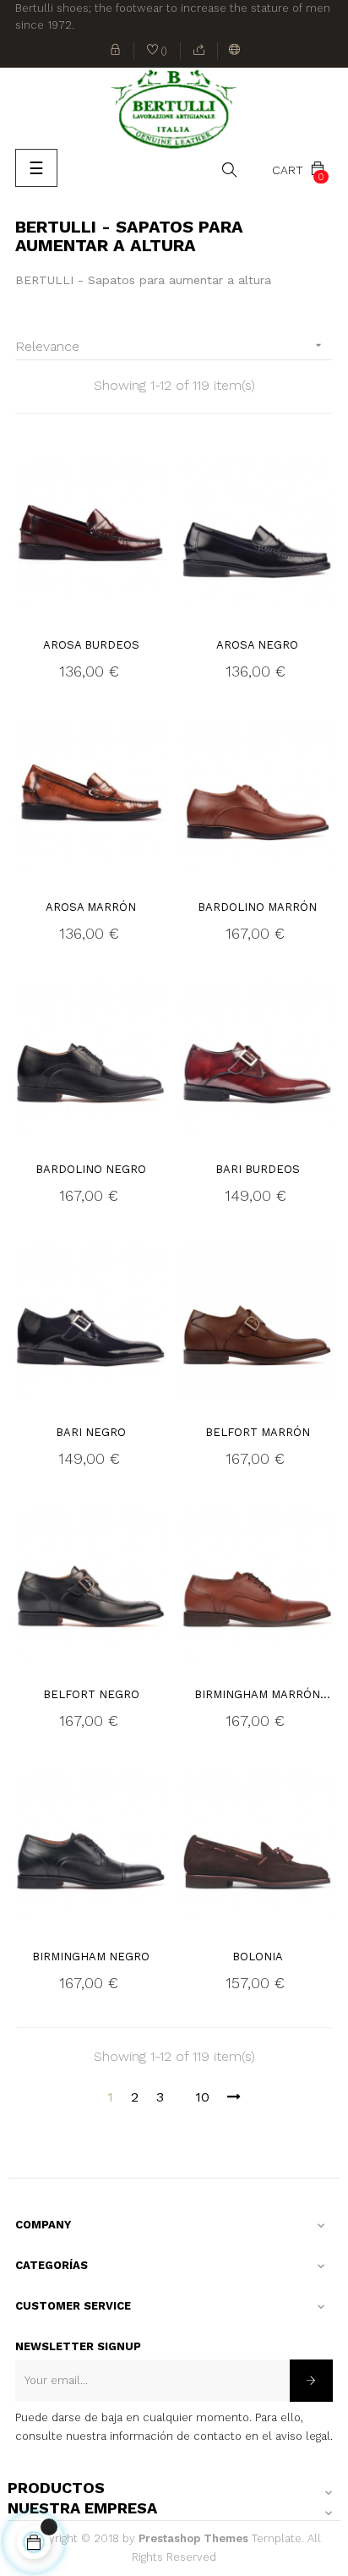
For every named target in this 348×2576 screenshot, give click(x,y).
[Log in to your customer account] (116, 51)
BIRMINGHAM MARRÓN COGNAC (257, 1696)
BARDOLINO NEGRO (91, 1169)
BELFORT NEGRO (91, 1694)
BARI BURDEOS (258, 1169)
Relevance (170, 346)
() (157, 52)
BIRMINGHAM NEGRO (91, 1957)
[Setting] (235, 51)
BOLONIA (258, 1957)
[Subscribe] (311, 2381)
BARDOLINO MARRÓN (257, 907)
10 (202, 2097)
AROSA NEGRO (257, 645)
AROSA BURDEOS (91, 645)
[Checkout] (199, 51)
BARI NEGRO (91, 1432)
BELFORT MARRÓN (258, 1432)
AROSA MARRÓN (91, 907)
